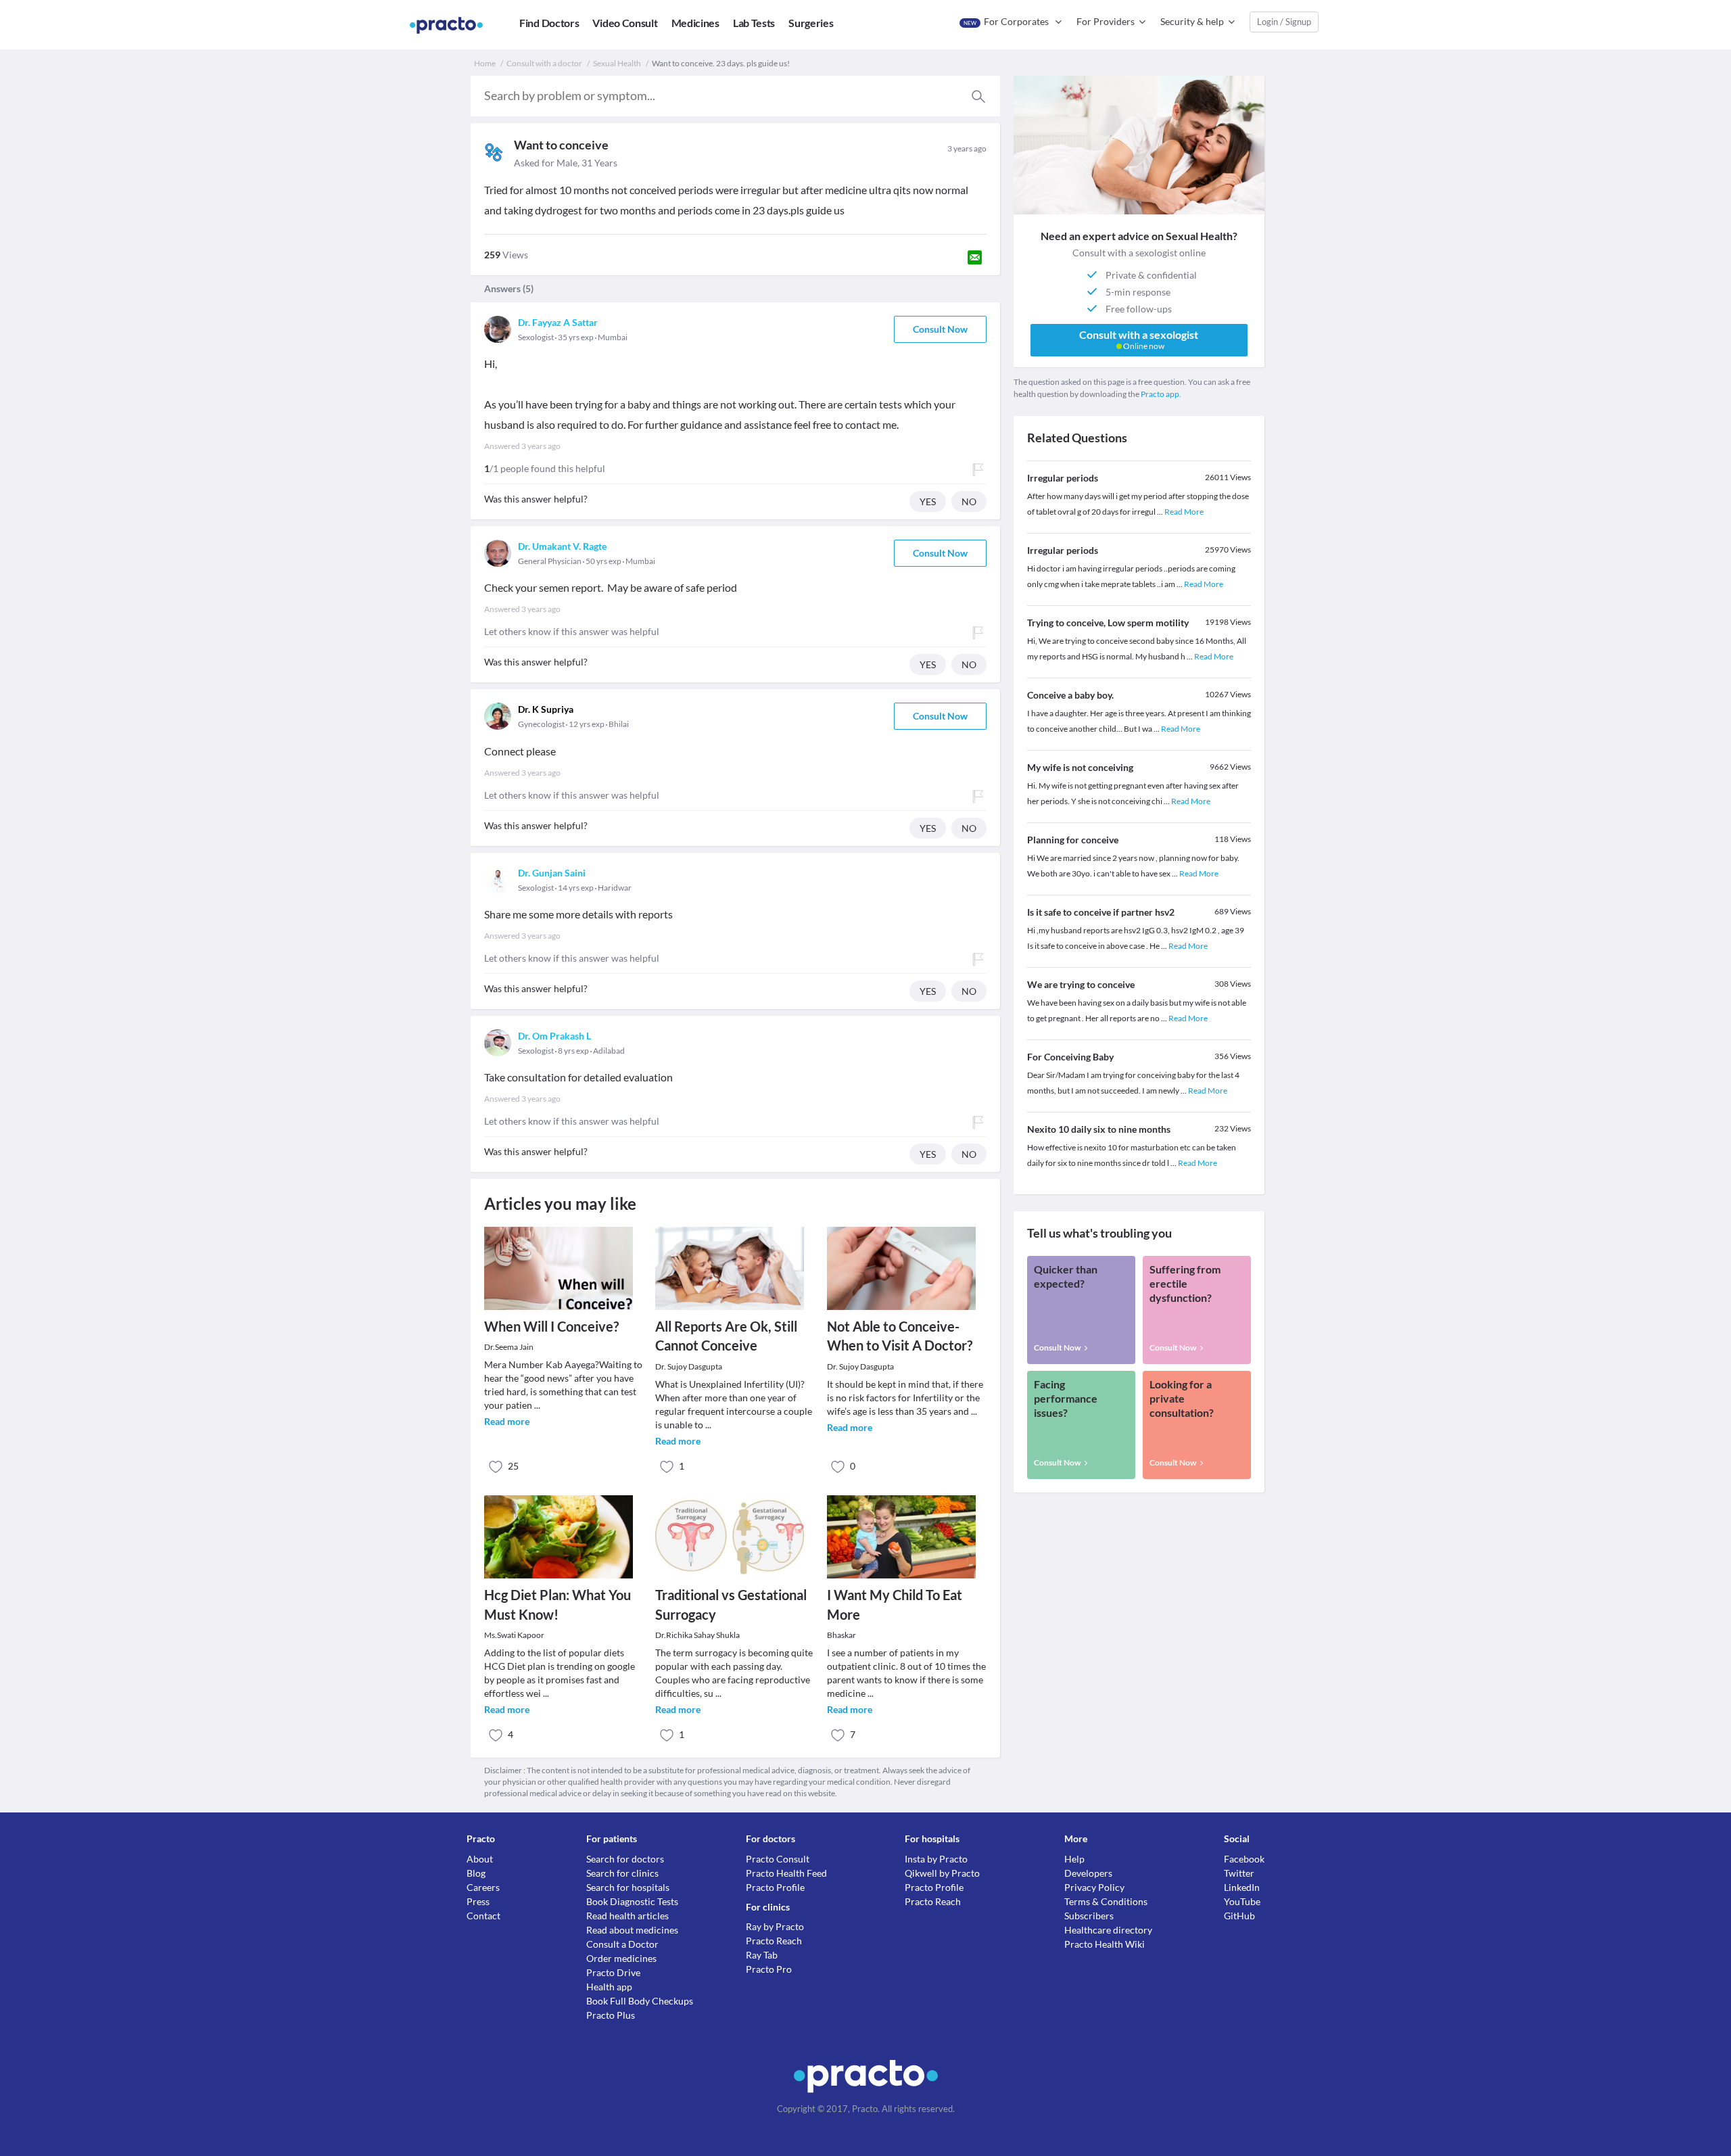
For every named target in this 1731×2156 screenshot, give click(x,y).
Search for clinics (622, 1873)
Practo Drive (613, 1972)
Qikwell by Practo (942, 1873)
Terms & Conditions (1106, 1901)
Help (1074, 1859)
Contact (483, 1916)
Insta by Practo (936, 1859)
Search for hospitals (628, 1887)
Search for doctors (625, 1859)
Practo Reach (774, 1941)
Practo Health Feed (786, 1873)
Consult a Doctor (622, 1944)
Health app (609, 1987)
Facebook (1244, 1859)
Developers (1088, 1873)
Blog (476, 1873)
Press (478, 1901)
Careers (483, 1887)
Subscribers (1089, 1916)
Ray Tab (762, 1955)
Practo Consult (778, 1859)
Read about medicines (632, 1930)
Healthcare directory (1108, 1930)
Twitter (1239, 1873)
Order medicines (621, 1958)
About (480, 1859)
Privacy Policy (1094, 1887)
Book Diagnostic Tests (632, 1901)
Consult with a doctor (544, 63)
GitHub (1239, 1916)
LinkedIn (1242, 1887)
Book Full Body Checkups (640, 2001)
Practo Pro (769, 1969)
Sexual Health (617, 63)
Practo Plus (611, 2015)
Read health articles (627, 1916)
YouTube (1242, 1901)
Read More (1184, 512)
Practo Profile (775, 1887)
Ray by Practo (775, 1926)
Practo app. (1161, 394)
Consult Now (940, 329)
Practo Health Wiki (1105, 1944)
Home (485, 63)
